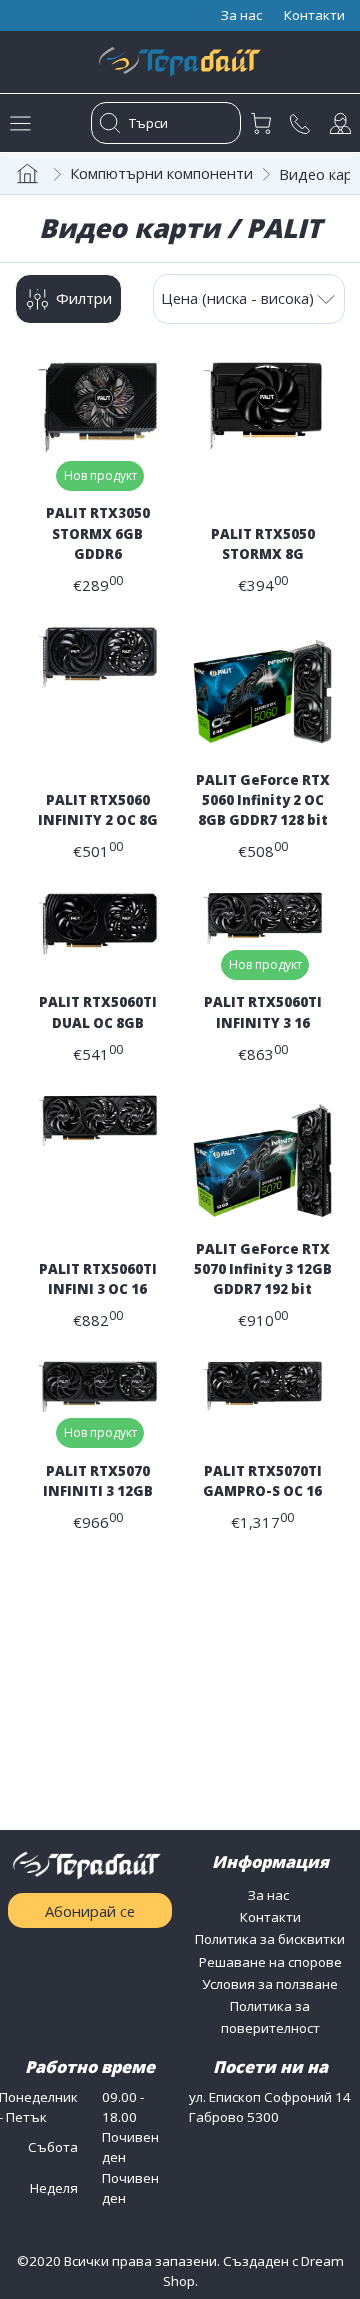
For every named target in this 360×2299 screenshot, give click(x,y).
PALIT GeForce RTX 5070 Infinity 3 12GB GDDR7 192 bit (263, 1269)
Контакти (270, 1917)
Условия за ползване (270, 1984)
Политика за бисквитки (270, 1939)
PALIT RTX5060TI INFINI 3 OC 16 (98, 1279)
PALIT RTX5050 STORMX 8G (263, 544)
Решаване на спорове (270, 1962)
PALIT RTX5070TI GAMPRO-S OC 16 (262, 1481)
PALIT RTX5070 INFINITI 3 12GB (98, 1481)
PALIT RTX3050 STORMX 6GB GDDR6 (98, 533)
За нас (270, 1895)
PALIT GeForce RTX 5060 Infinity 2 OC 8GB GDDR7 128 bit (263, 800)
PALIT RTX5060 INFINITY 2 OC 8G (98, 810)
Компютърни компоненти (161, 173)
